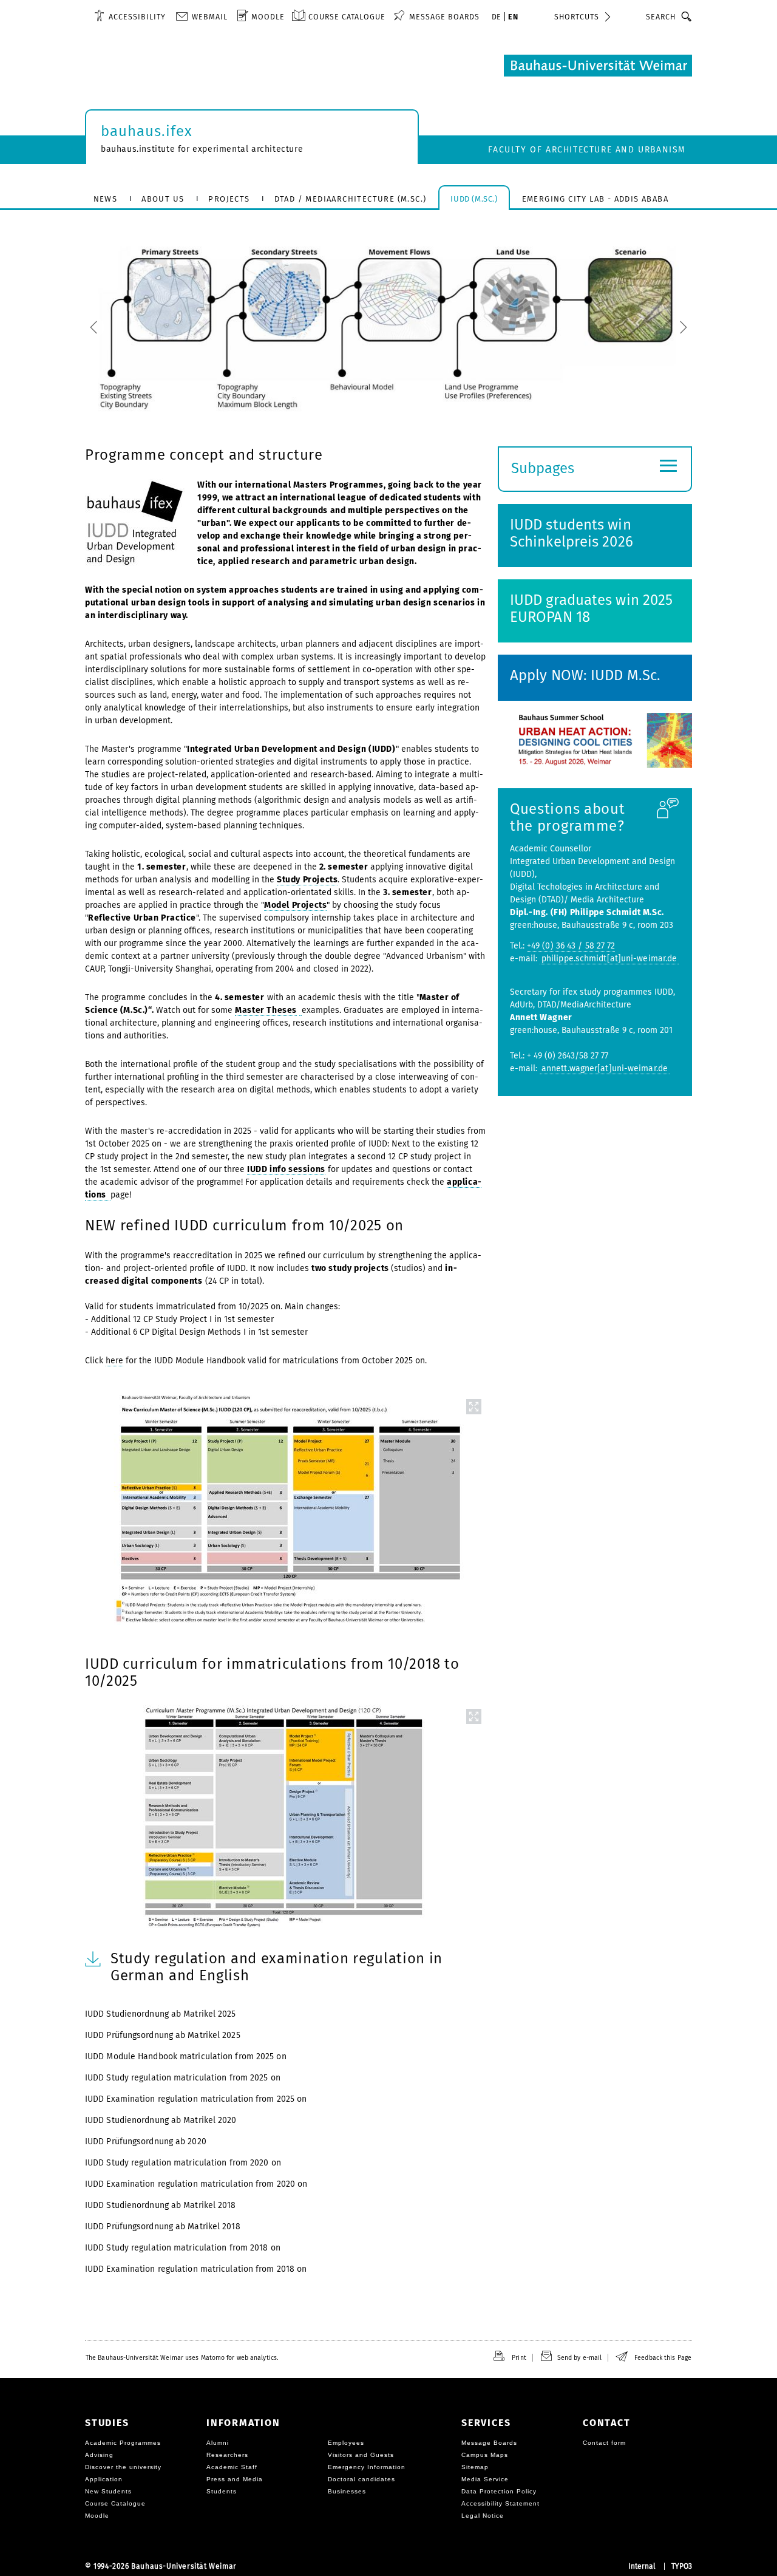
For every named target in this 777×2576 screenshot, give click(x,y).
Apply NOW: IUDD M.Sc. (585, 675)
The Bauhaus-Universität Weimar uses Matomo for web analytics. (182, 2358)
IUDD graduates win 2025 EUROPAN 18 (591, 608)
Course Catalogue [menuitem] (347, 17)
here (114, 1361)
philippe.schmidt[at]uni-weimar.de (609, 959)
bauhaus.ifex (147, 131)
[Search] (687, 16)
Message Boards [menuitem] (444, 17)
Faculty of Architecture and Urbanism (587, 150)
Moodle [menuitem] (268, 17)
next (617, 328)
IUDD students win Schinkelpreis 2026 (572, 533)
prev (160, 328)
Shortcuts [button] (577, 17)
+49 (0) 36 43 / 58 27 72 (571, 946)
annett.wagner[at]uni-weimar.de (605, 1068)
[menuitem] (130, 16)
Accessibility (137, 17)
